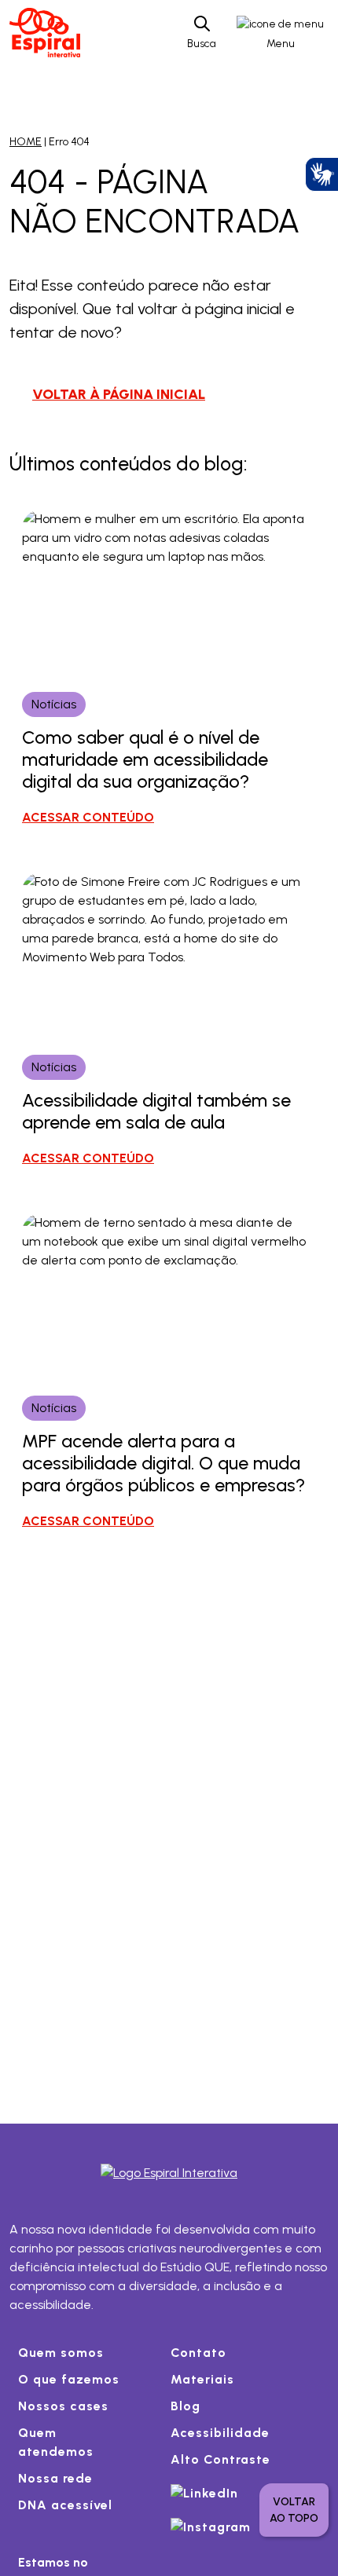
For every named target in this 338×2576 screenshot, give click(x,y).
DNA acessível (65, 2505)
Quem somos (61, 2353)
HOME (26, 142)
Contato (198, 2353)
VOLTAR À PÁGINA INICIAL (119, 394)
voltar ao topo (294, 2510)
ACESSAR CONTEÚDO (88, 817)
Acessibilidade (220, 2433)
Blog (186, 2406)
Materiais (202, 2379)
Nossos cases (63, 2406)
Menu (281, 44)
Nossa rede (55, 2478)
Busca (202, 44)
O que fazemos (69, 2379)
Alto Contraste (220, 2459)
